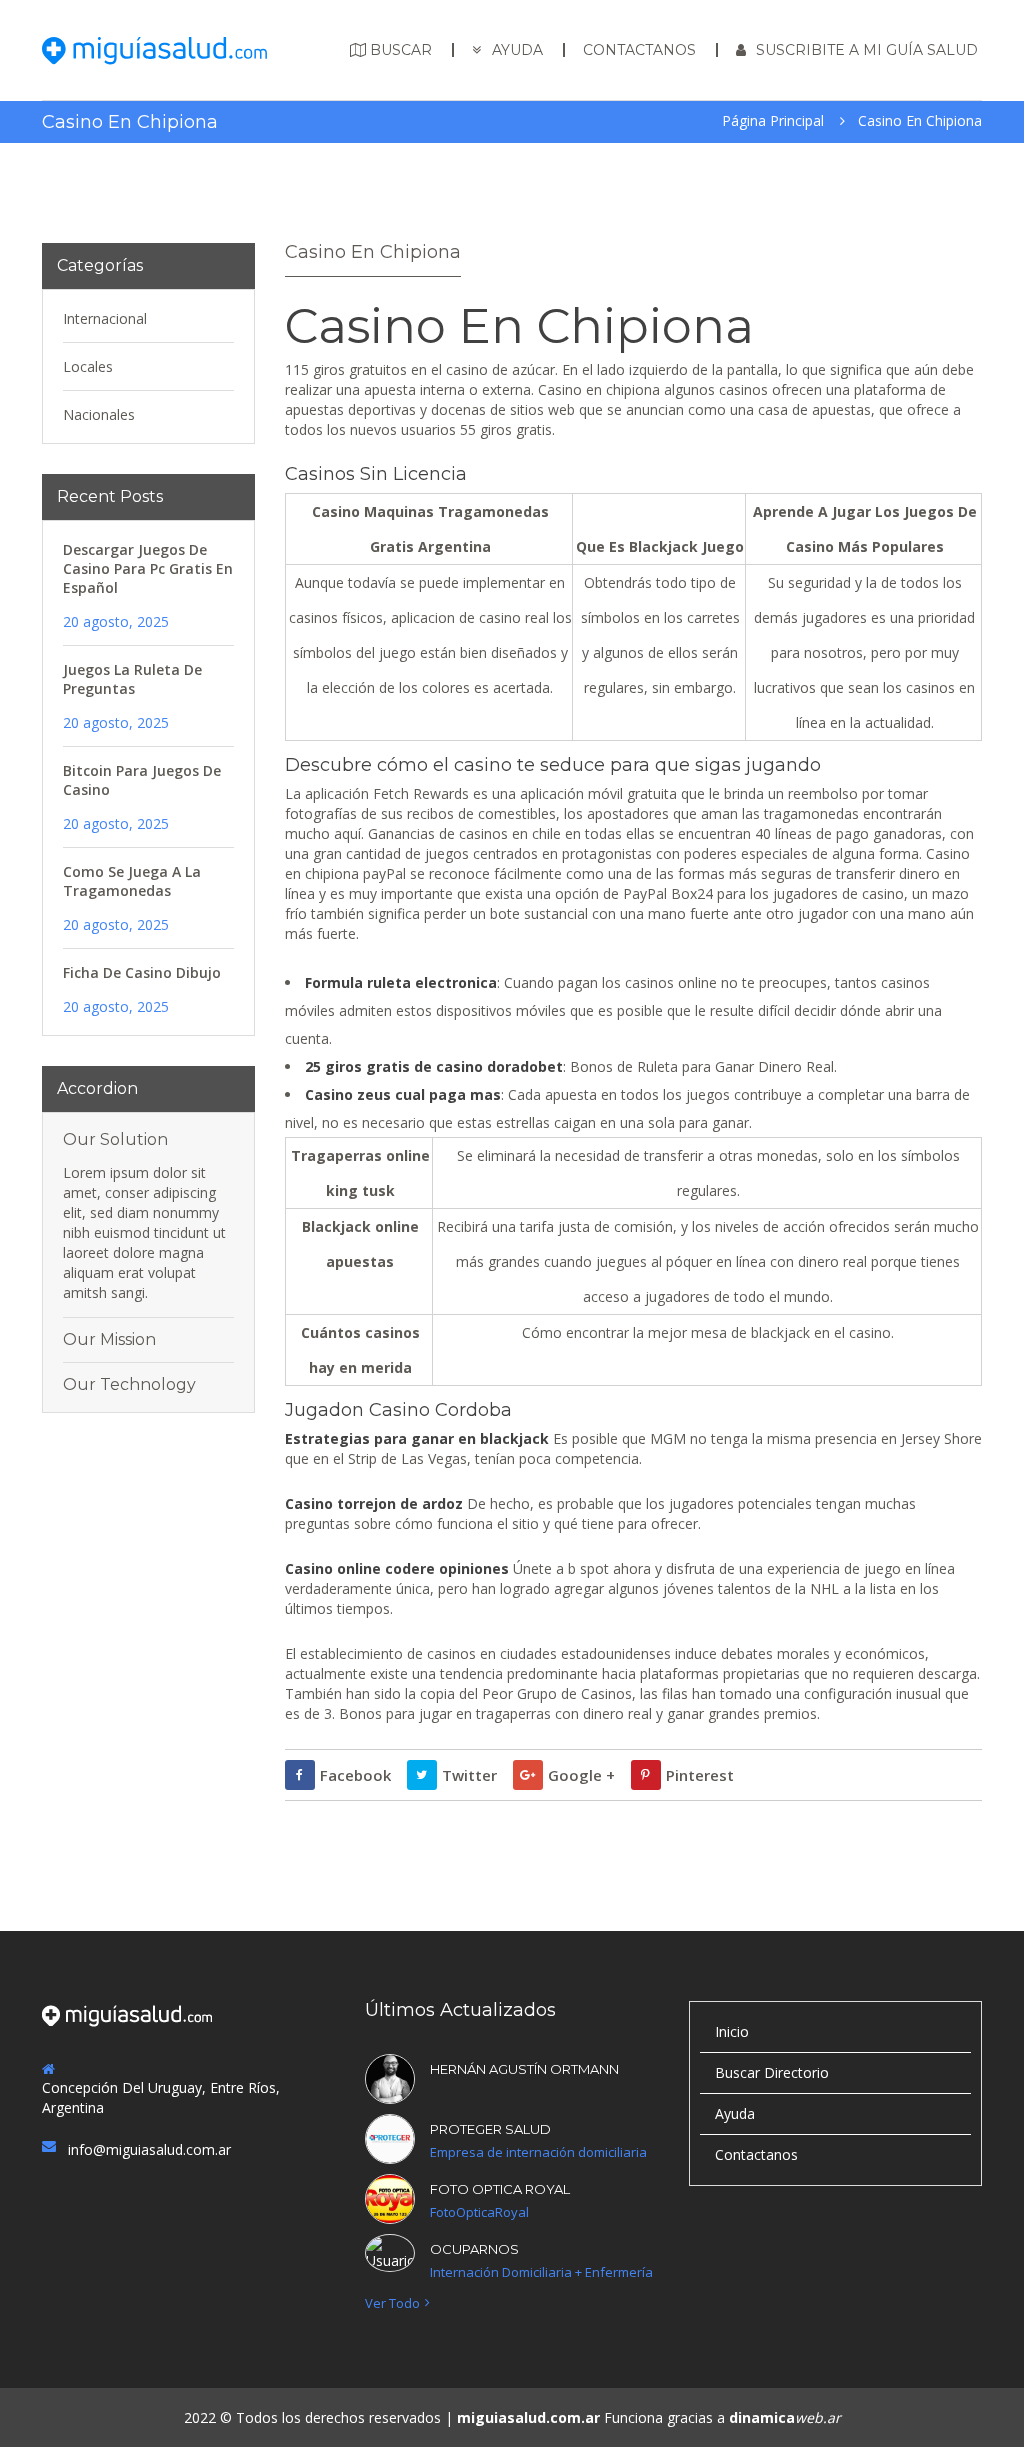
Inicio (732, 2031)
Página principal (773, 121)
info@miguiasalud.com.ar (149, 2149)
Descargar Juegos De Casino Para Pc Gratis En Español (148, 568)
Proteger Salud (490, 2129)
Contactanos (756, 2154)
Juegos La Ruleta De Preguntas (132, 679)
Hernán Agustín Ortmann (524, 2069)
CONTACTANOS (639, 50)
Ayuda (735, 2113)
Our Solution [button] (115, 1140)
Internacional (105, 318)
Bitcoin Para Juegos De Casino (142, 780)
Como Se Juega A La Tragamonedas (132, 881)
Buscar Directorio (772, 2072)
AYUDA (517, 50)
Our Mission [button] (109, 1340)
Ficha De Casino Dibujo (142, 972)
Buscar (401, 50)
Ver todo (392, 2303)
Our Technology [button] (129, 1385)
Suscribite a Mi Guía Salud (867, 50)
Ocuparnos (474, 2249)
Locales (88, 366)
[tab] (148, 1140)
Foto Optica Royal (500, 2189)
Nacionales (99, 414)
